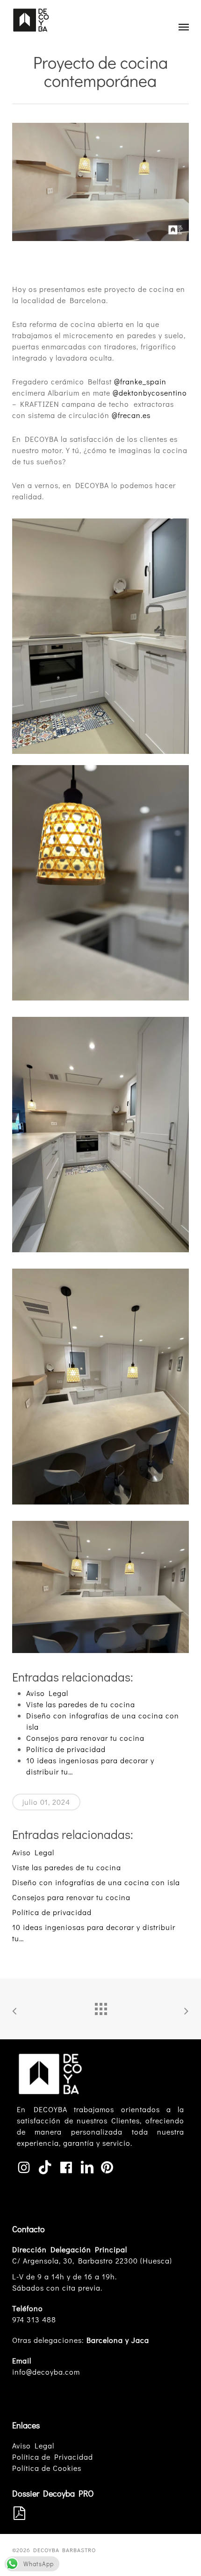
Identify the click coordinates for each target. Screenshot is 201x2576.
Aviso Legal (33, 2445)
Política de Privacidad (53, 2457)
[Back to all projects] (100, 2007)
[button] (184, 27)
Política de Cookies (47, 2468)
